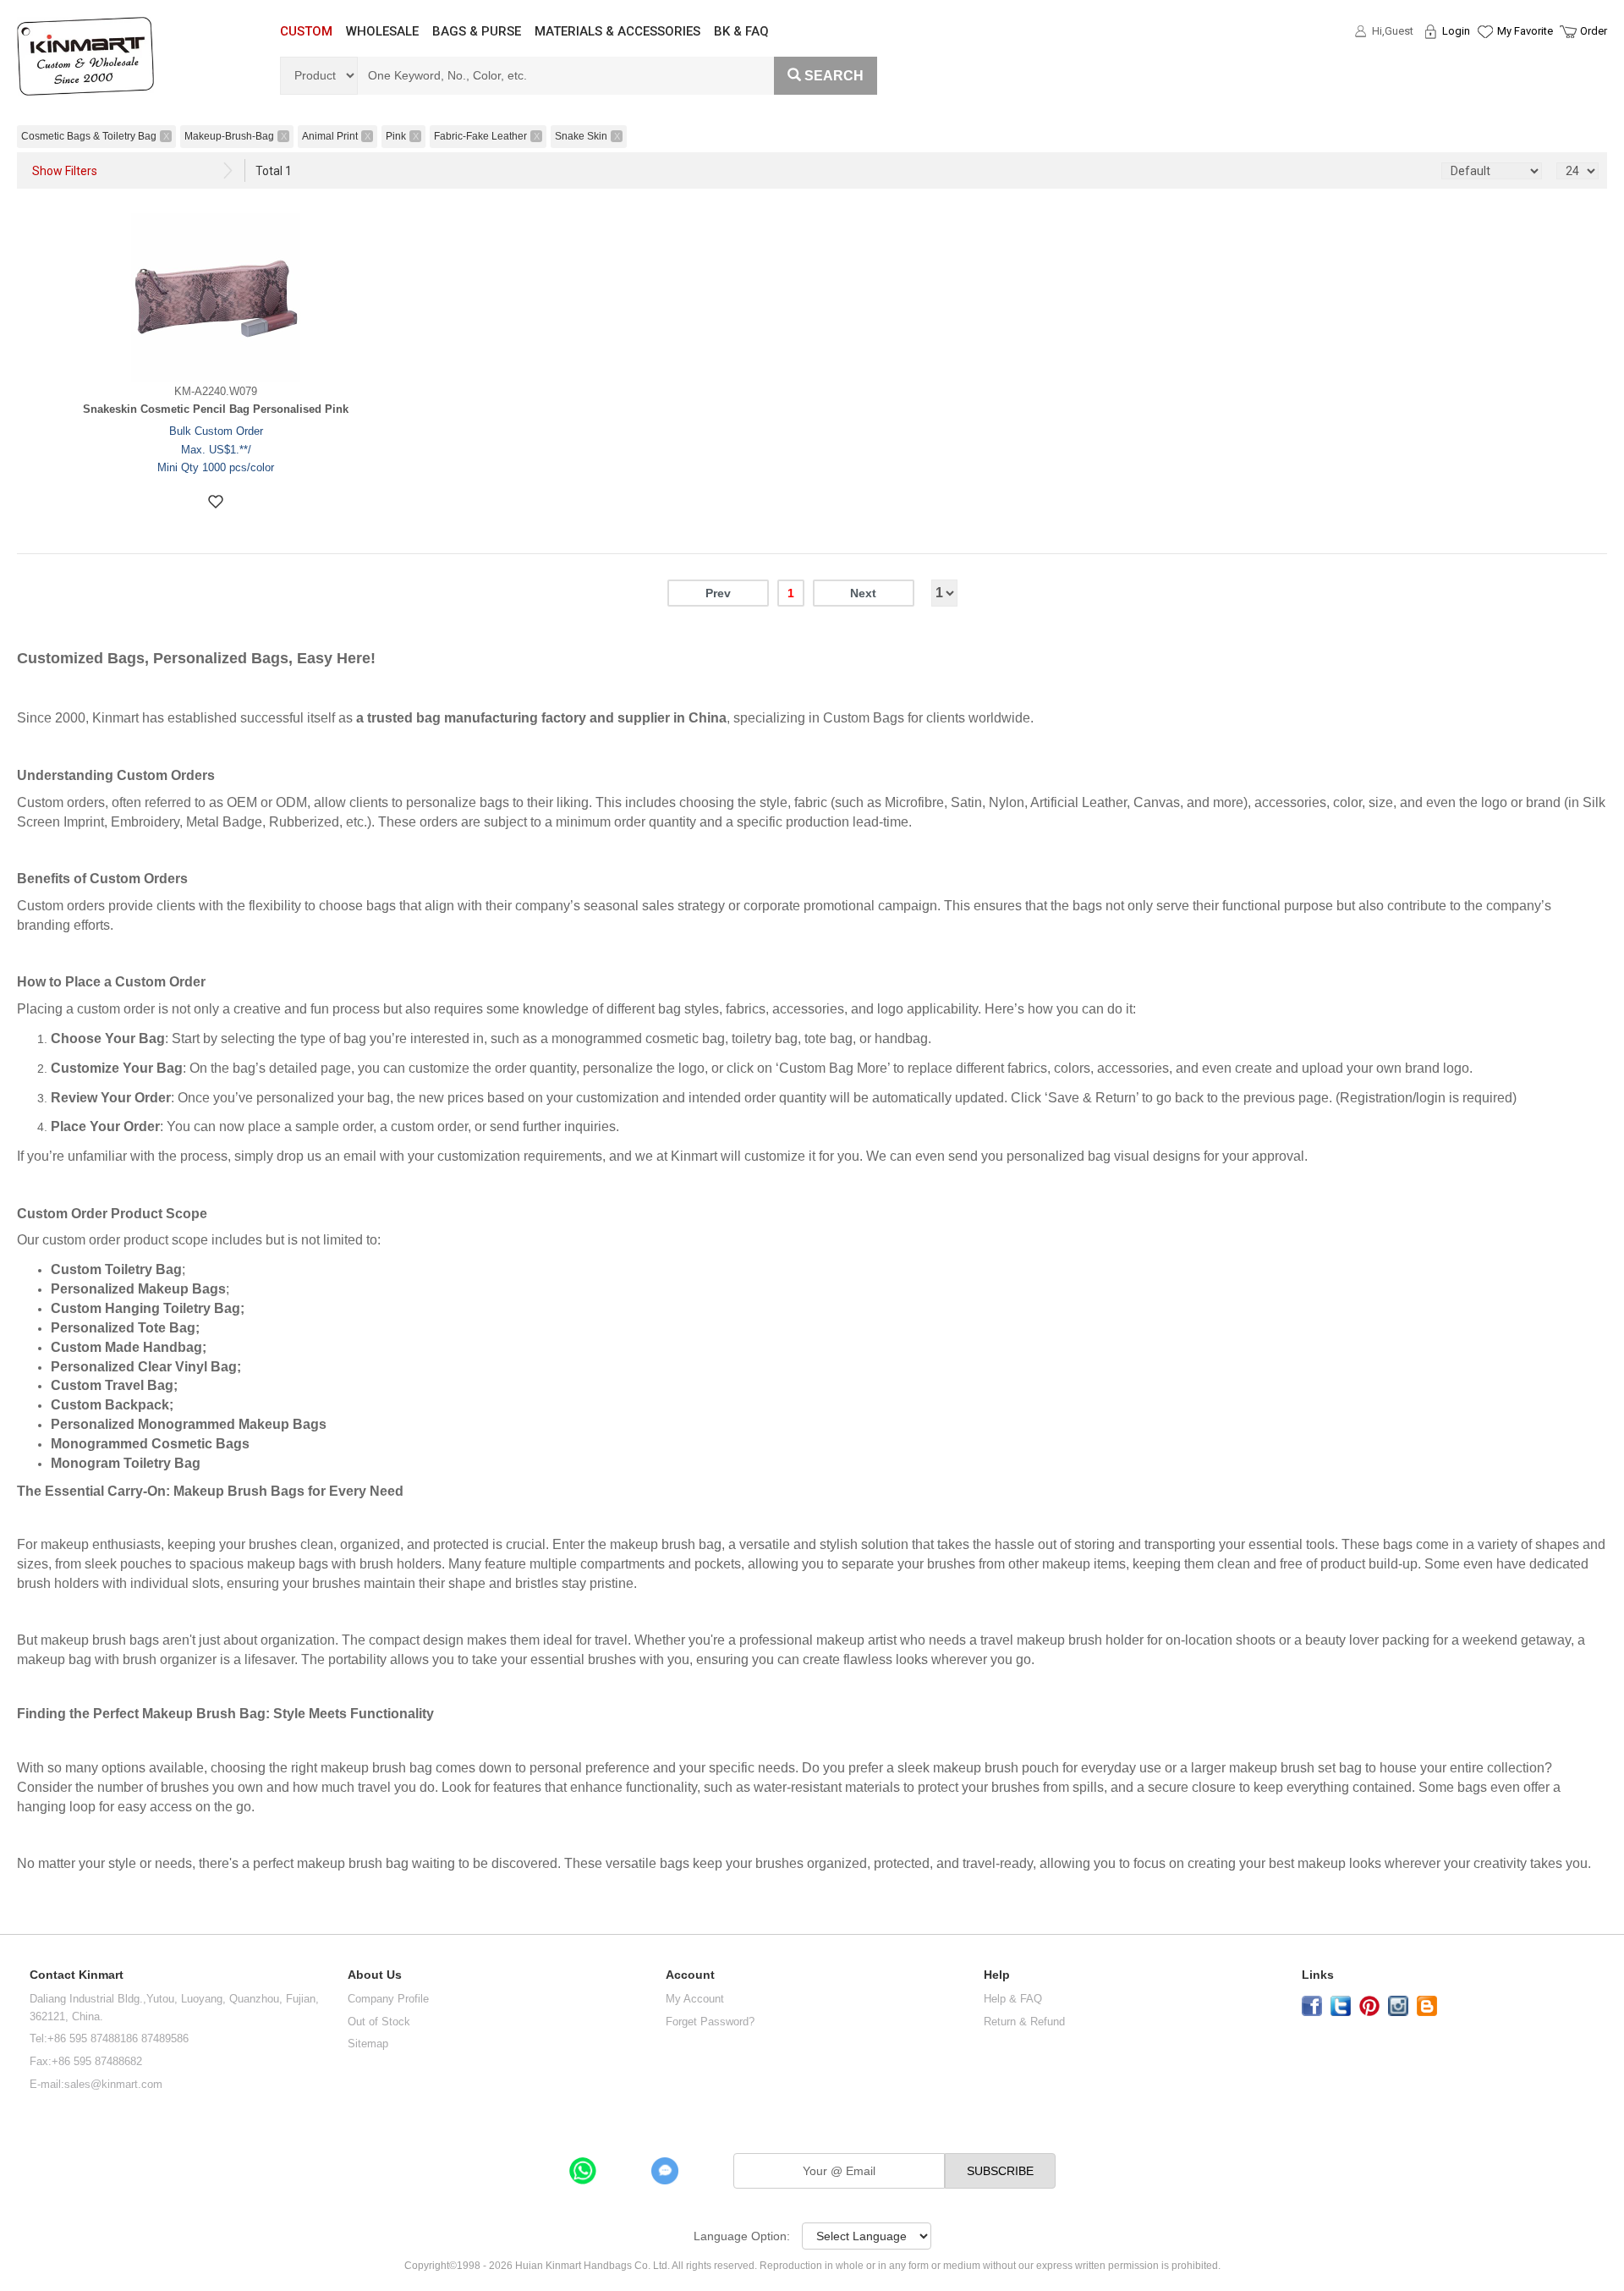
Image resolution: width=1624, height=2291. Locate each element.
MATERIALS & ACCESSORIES (617, 31)
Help (997, 1975)
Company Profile (388, 1999)
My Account (695, 1999)
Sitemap (368, 2044)
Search (834, 76)
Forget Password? (710, 2022)
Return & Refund (1024, 2022)
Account (690, 1975)
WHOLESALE (382, 31)
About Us (375, 1975)
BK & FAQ (741, 31)
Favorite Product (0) (1484, 62)
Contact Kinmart (77, 1975)
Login (1456, 31)
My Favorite (1525, 31)
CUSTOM (306, 31)
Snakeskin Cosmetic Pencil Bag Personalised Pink (216, 409)
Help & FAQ (1013, 1999)
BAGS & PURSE (477, 31)
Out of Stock (379, 2022)
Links (1318, 1975)
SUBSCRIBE (1000, 2171)
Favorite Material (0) (1484, 85)
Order (1594, 31)
